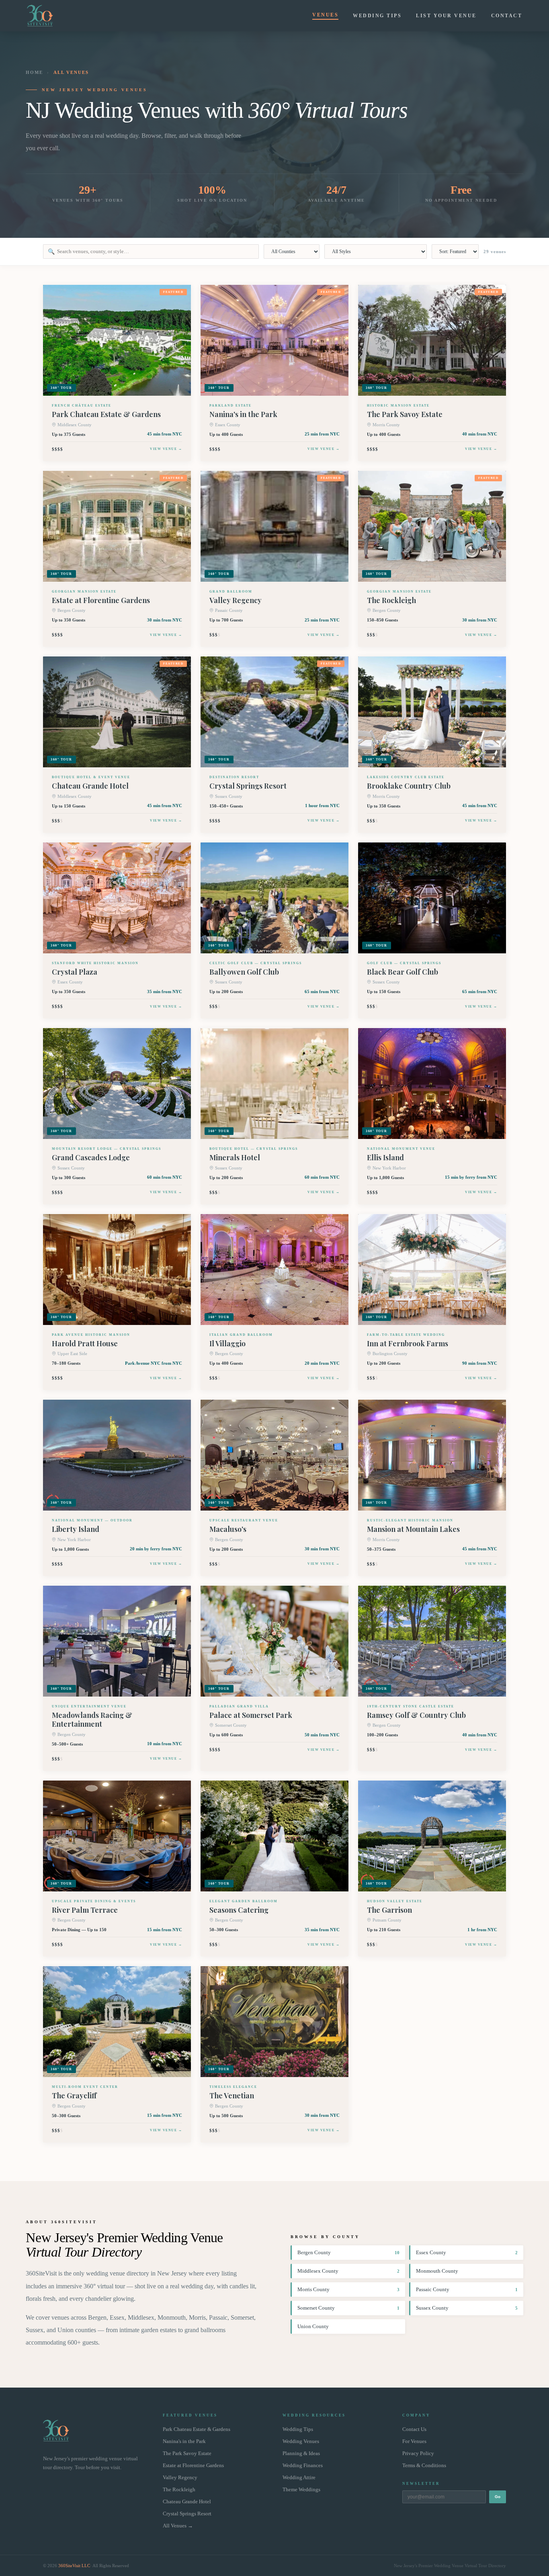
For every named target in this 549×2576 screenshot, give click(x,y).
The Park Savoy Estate (187, 2453)
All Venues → (178, 2526)
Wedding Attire (299, 2478)
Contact (507, 16)
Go (498, 2497)
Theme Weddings (301, 2490)
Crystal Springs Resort (187, 2514)
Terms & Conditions (424, 2466)
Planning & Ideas (301, 2453)
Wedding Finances (303, 2466)
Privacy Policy (418, 2453)
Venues (325, 15)
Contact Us (414, 2429)
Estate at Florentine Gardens (193, 2466)
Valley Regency (180, 2478)
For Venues (414, 2441)
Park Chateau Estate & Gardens (197, 2429)
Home (34, 72)
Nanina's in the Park (184, 2441)
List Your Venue (446, 16)
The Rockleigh (179, 2490)
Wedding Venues (301, 2441)
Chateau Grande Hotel (187, 2502)
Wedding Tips (377, 16)
